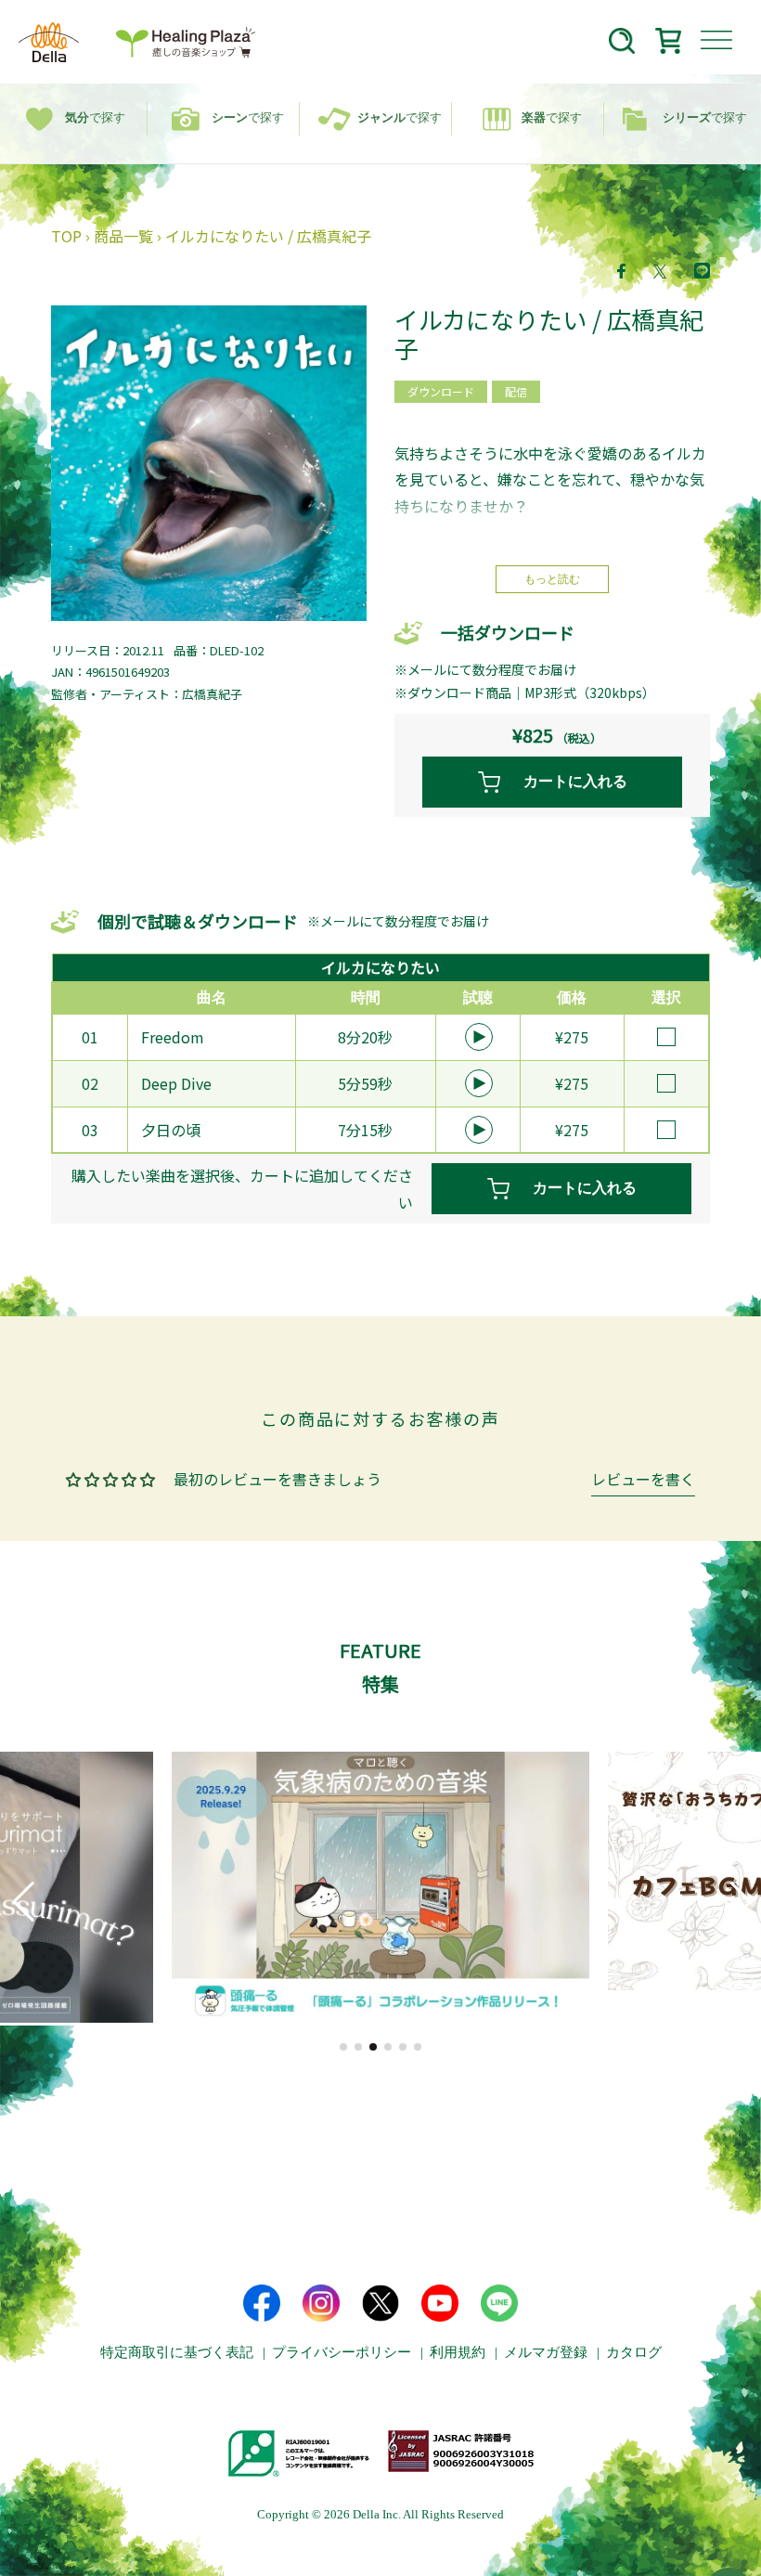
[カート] (668, 44)
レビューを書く (643, 1481)
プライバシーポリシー (342, 2352)
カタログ (634, 2352)
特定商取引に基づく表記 (177, 2352)
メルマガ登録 (546, 2352)
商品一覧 (123, 236)
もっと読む (552, 579)
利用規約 (458, 2352)
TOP (66, 236)
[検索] (622, 44)
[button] (343, 2047)
